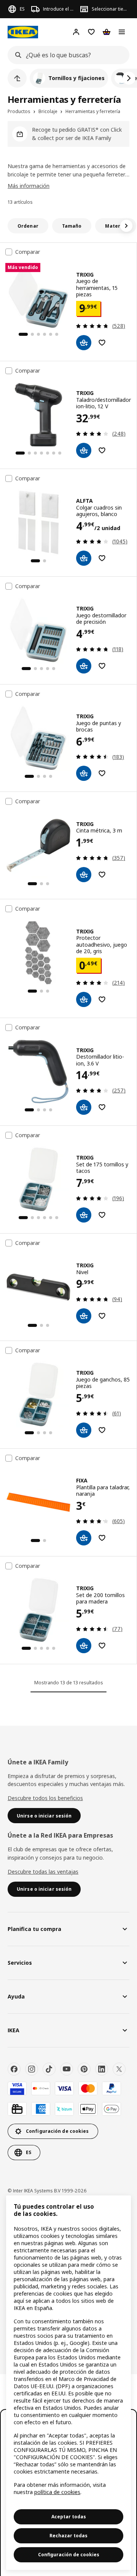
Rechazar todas (68, 2536)
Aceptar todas (69, 2517)
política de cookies (57, 2492)
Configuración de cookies (69, 2555)
